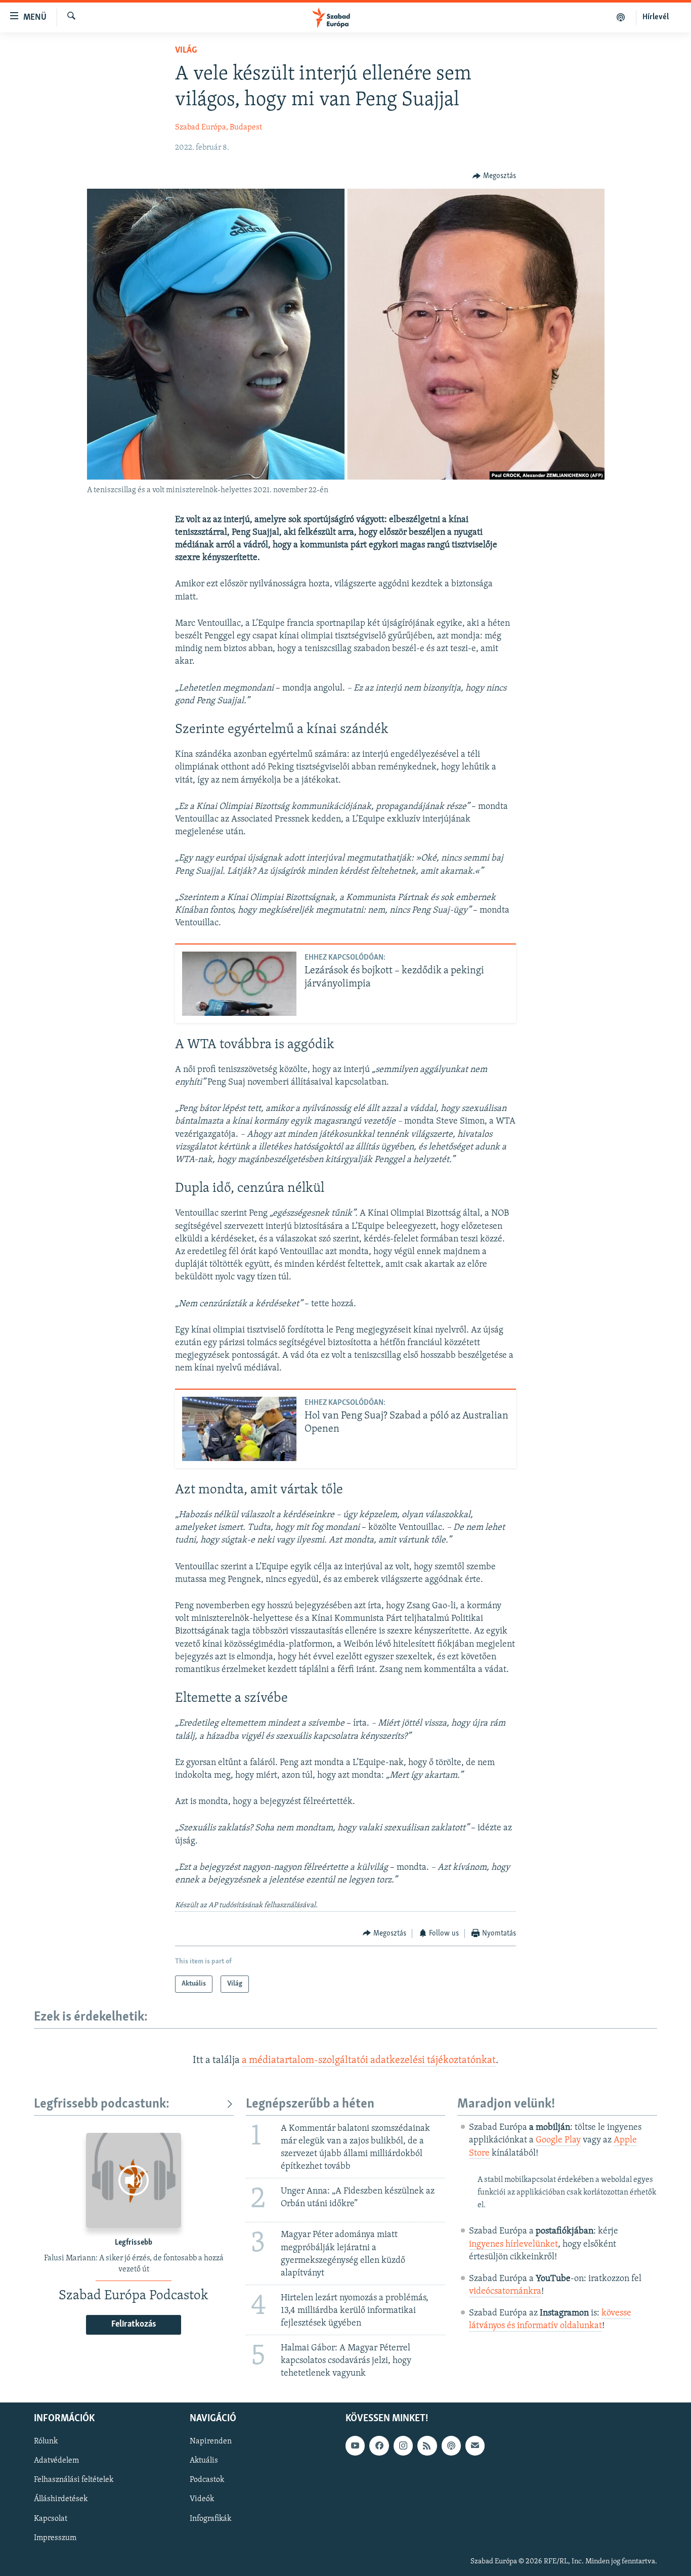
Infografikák (210, 2519)
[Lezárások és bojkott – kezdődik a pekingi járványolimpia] (239, 984)
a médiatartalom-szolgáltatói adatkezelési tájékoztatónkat (369, 2060)
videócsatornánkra (505, 2292)
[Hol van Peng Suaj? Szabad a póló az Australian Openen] (239, 1429)
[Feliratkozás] (475, 2446)
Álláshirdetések (61, 2500)
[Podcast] (451, 2446)
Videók (202, 2500)
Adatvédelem (56, 2461)
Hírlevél (656, 17)
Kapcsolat (51, 2519)
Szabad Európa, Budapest (219, 127)
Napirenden (211, 2442)
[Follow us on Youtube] (355, 2446)
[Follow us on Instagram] (403, 2446)
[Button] (494, 176)
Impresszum (55, 2538)
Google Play (558, 2140)
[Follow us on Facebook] (379, 2446)
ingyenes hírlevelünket (513, 2245)
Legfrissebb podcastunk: (102, 2104)
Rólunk (46, 2442)
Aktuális (204, 2461)
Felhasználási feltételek (74, 2480)
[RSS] (427, 2446)
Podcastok (207, 2480)
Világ (186, 51)
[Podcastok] (621, 17)
